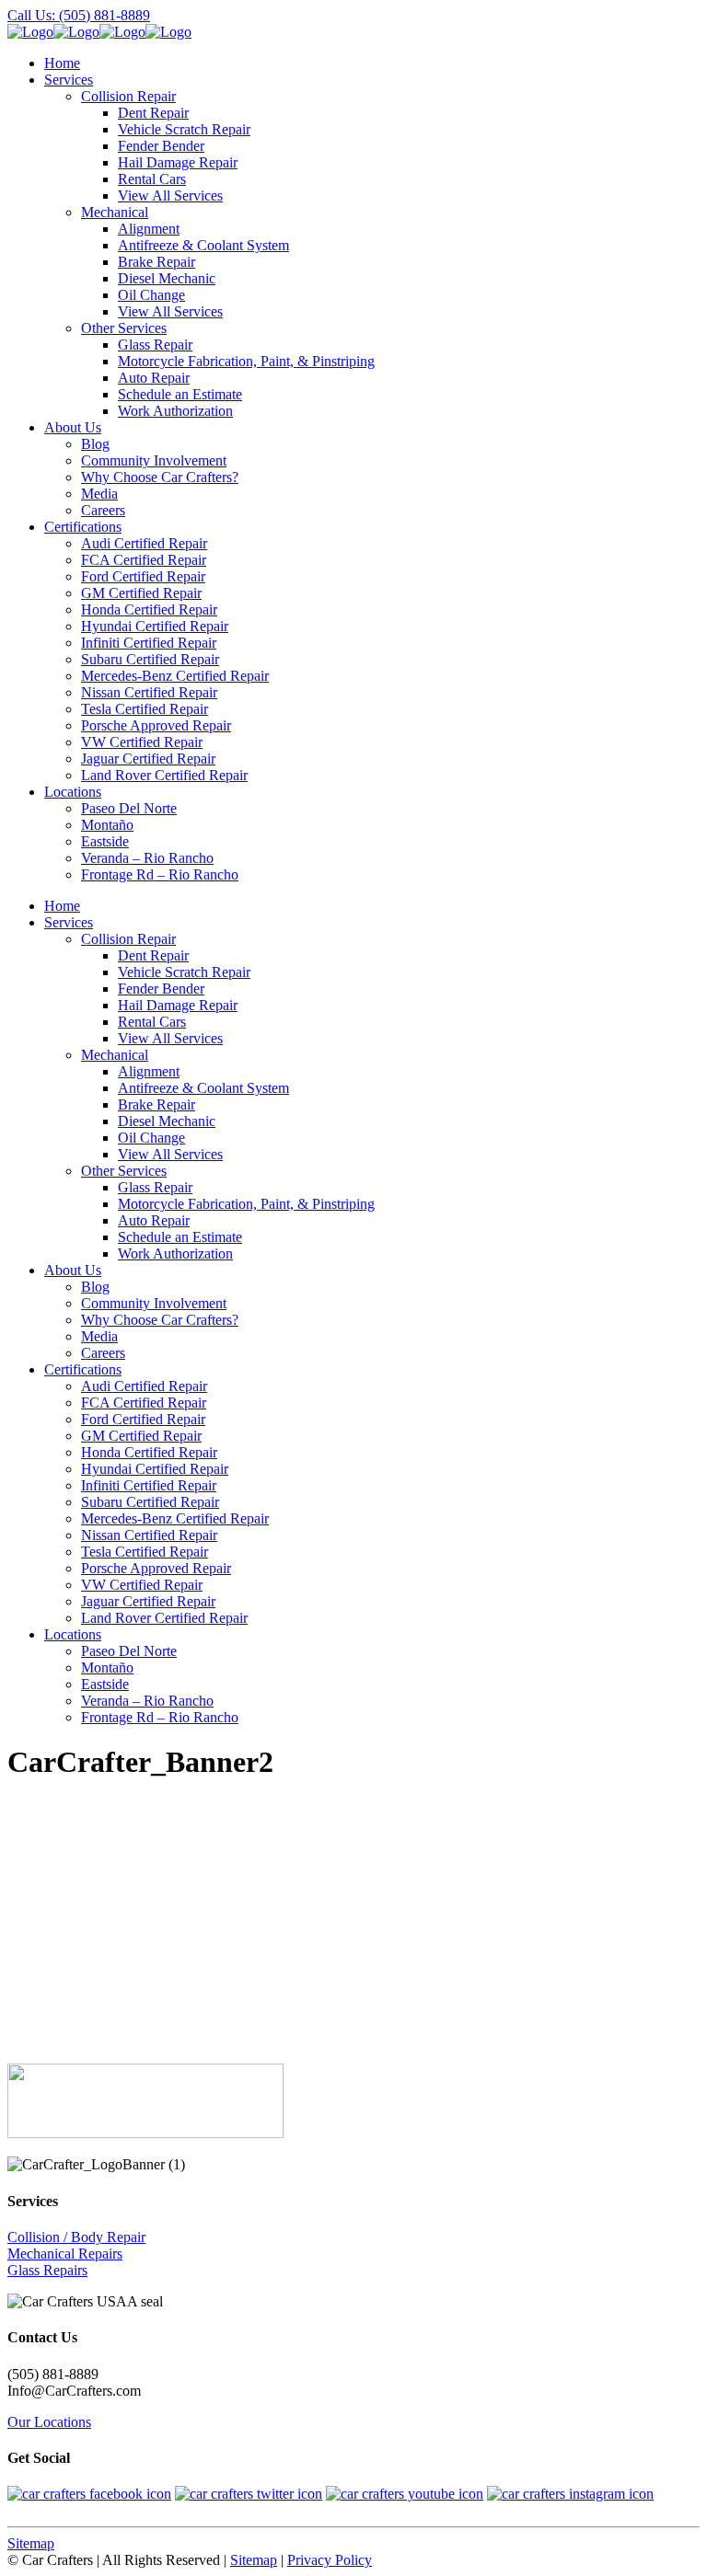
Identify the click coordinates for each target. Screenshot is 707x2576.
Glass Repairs (47, 2270)
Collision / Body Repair (76, 2237)
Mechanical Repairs (65, 2254)
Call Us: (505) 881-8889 (79, 15)
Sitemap (31, 2543)
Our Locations (49, 2422)
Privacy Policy (330, 2560)
